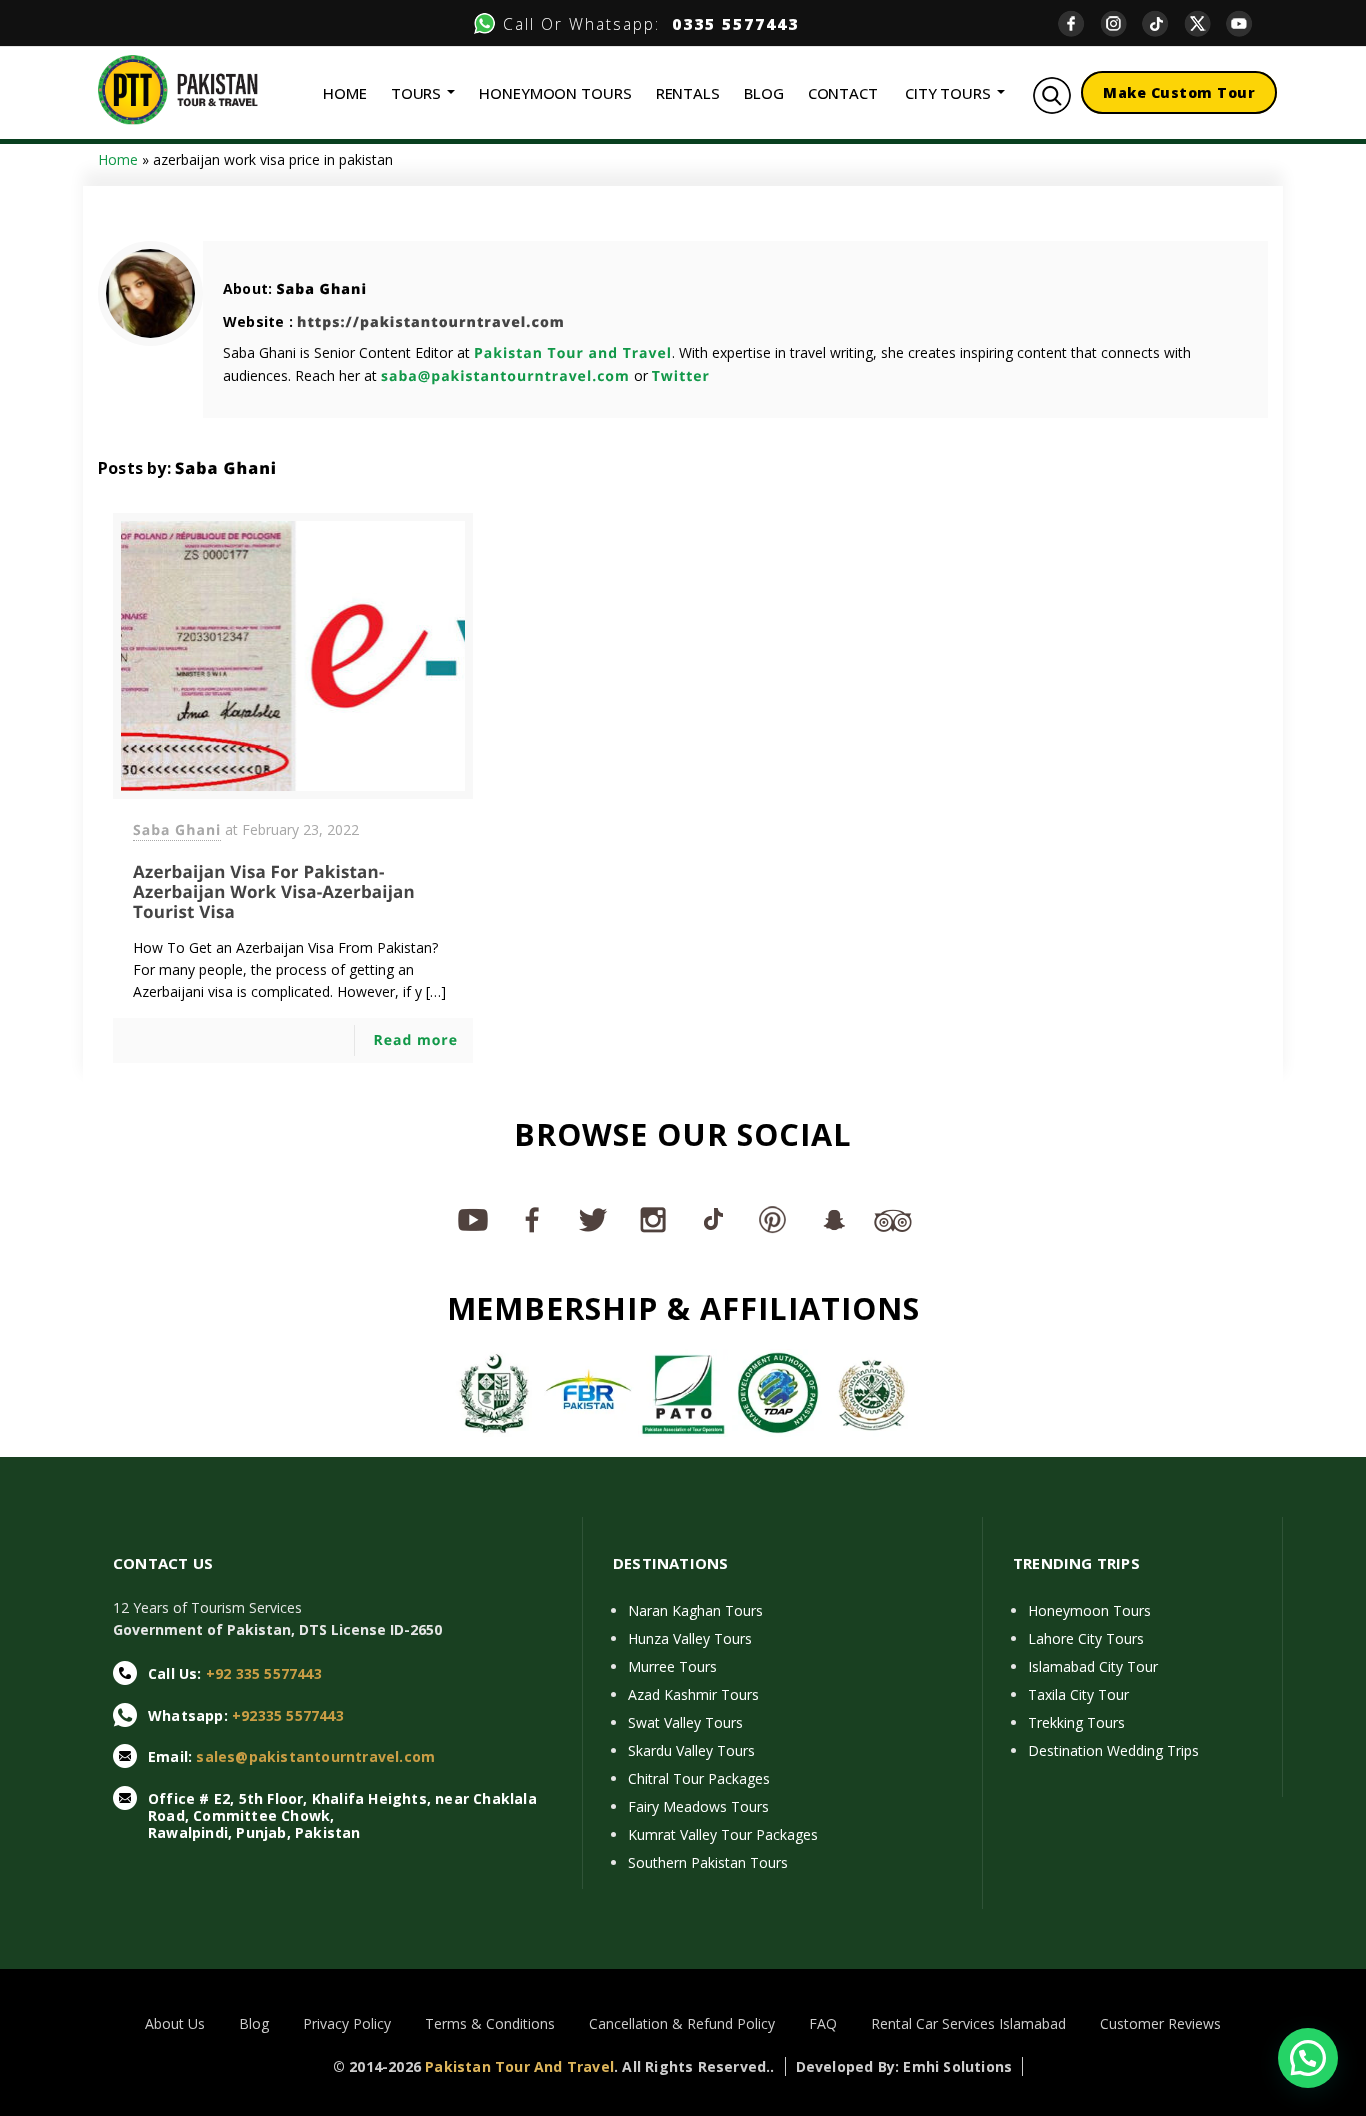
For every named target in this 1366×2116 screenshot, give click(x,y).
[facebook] (1079, 23)
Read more (415, 1040)
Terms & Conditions (490, 2023)
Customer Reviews (1160, 2023)
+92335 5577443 (288, 1715)
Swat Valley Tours (685, 1722)
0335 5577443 (729, 24)
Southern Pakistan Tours (708, 1862)
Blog (254, 2023)
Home (118, 159)
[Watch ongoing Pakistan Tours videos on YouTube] (473, 1219)
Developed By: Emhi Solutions (904, 2066)
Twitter (681, 376)
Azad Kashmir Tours (693, 1694)
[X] (1205, 23)
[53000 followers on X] (593, 1219)
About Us (175, 2023)
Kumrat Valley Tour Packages (723, 1834)
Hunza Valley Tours (690, 1638)
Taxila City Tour (1078, 1694)
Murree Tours (672, 1666)
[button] (1308, 2058)
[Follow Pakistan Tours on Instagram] (653, 1219)
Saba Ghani (321, 289)
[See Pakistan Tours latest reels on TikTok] (713, 1219)
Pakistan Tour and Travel (573, 353)
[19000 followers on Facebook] (533, 1219)
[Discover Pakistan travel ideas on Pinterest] (773, 1219)
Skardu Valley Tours (691, 1750)
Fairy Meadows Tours (698, 1806)
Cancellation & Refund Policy (682, 2023)
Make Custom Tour (1179, 92)
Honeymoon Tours (1089, 1610)
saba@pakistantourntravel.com (505, 376)
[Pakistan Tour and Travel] (178, 88)
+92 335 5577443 (264, 1673)
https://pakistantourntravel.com (431, 322)
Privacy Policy (347, 2023)
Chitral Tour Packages (699, 1778)
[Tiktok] (1163, 23)
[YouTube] (1247, 23)
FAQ (823, 2023)
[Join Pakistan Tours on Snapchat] (833, 1219)
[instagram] (1121, 23)
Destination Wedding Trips (1113, 1750)
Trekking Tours (1076, 1722)
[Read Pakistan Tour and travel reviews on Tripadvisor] (893, 1219)
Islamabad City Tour (1093, 1666)
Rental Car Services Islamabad (968, 2023)
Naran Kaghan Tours (695, 1610)
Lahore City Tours (1086, 1638)
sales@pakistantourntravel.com (315, 1756)
